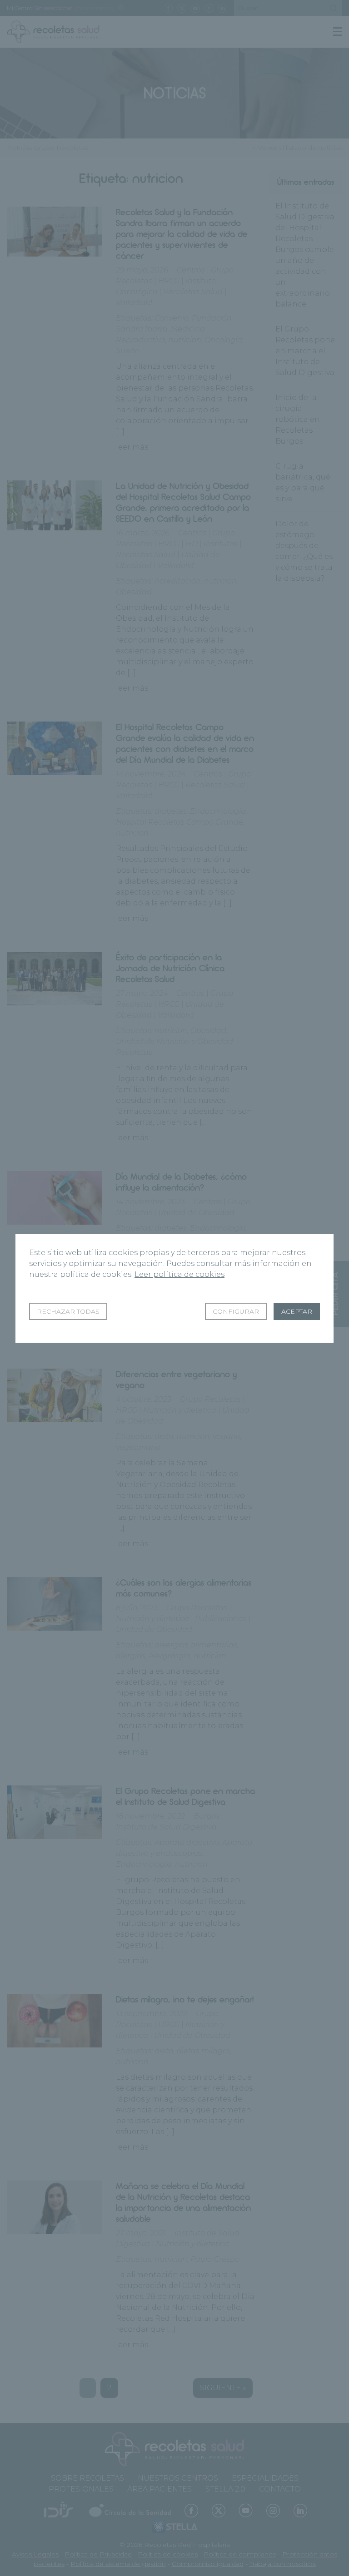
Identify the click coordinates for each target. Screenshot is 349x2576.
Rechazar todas (68, 1311)
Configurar (236, 1311)
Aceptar (297, 1311)
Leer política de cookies (179, 1274)
